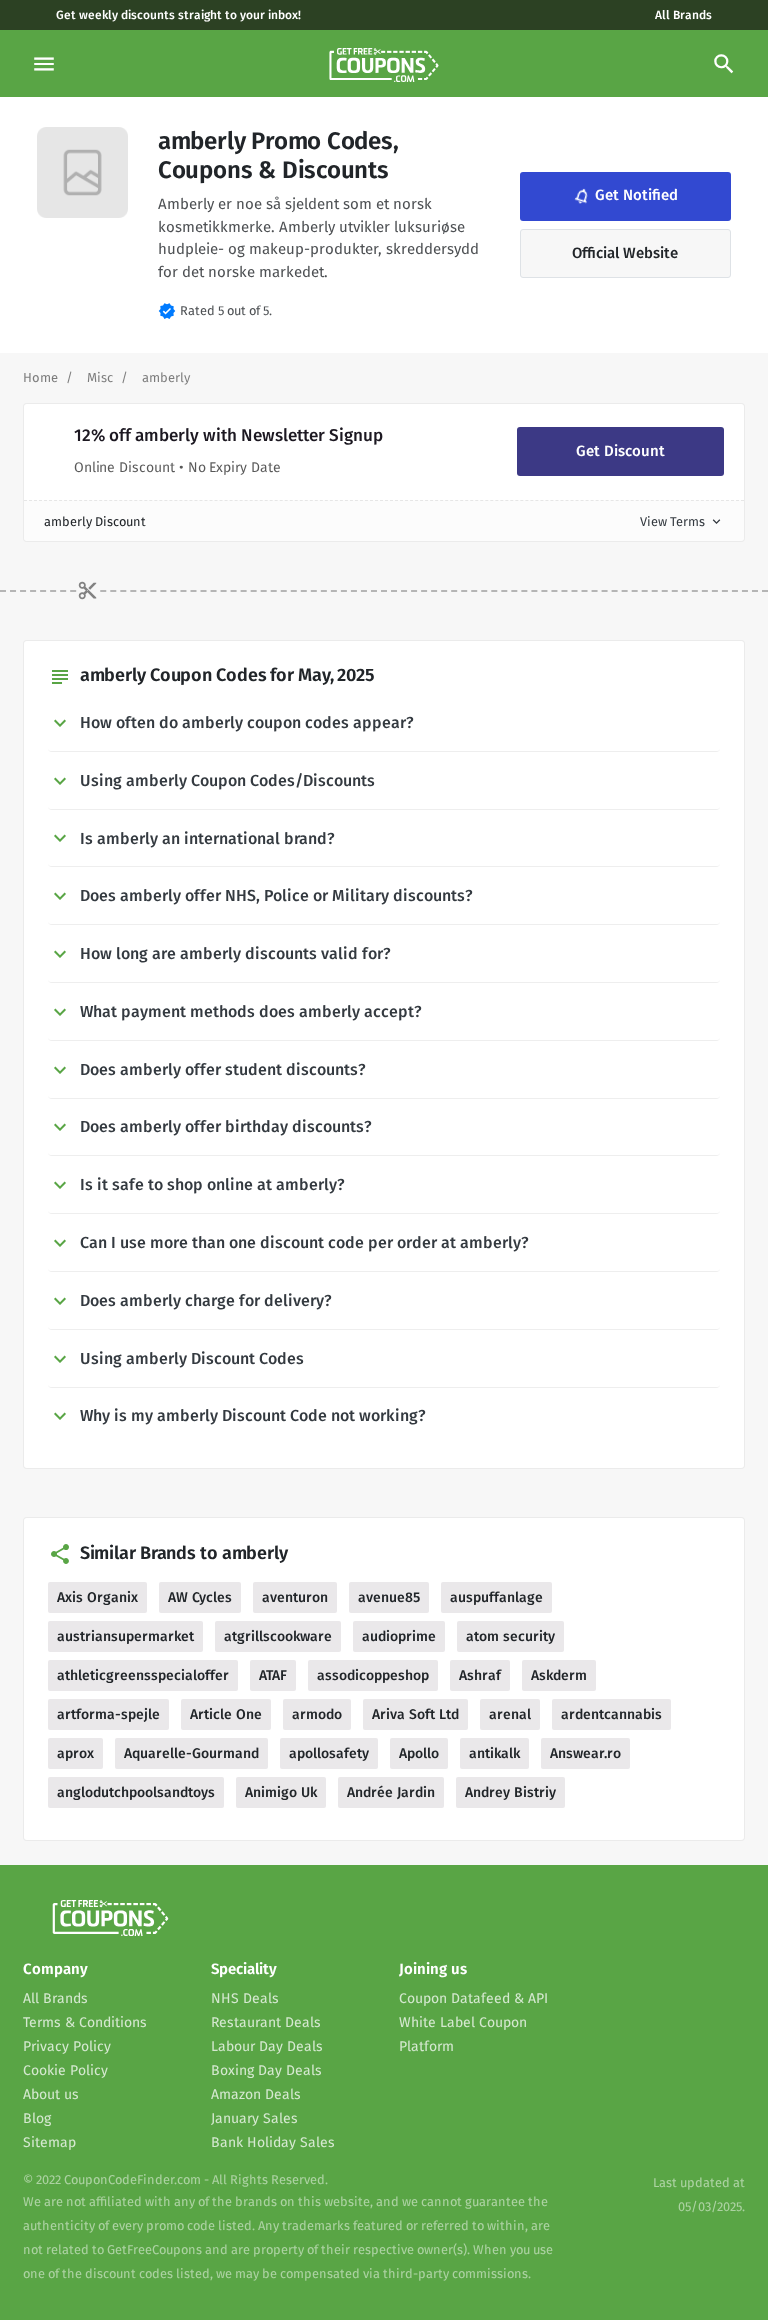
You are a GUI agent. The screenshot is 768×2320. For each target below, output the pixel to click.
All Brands (683, 15)
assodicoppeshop (373, 1675)
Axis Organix (97, 1597)
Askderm (559, 1675)
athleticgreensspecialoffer (143, 1675)
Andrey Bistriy (510, 1792)
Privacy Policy (67, 2046)
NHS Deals (245, 1998)
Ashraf (480, 1675)
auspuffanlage (496, 1597)
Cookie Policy (65, 2070)
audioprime (399, 1636)
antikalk (494, 1753)
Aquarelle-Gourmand (191, 1753)
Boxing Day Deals (266, 2070)
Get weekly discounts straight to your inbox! (178, 15)
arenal (510, 1714)
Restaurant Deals (266, 2022)
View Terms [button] (682, 521)
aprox (75, 1753)
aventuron (295, 1597)
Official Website (625, 253)
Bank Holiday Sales (273, 2142)
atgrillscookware (278, 1636)
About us (51, 2094)
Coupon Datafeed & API (473, 1998)
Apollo (419, 1753)
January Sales (254, 2118)
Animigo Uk (281, 1792)
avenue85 (389, 1597)
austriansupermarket (125, 1636)
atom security (510, 1636)
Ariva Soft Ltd (415, 1714)
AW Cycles (200, 1597)
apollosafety (329, 1753)
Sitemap (49, 2142)
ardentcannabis (611, 1714)
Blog (37, 2118)
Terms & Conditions (85, 2022)
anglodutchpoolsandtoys (136, 1792)
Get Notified (624, 196)
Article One (226, 1714)
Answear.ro (585, 1753)
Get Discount (620, 451)
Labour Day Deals (267, 2046)
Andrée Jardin (391, 1792)
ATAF (273, 1675)
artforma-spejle (108, 1714)
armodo (317, 1714)
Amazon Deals (256, 2094)
